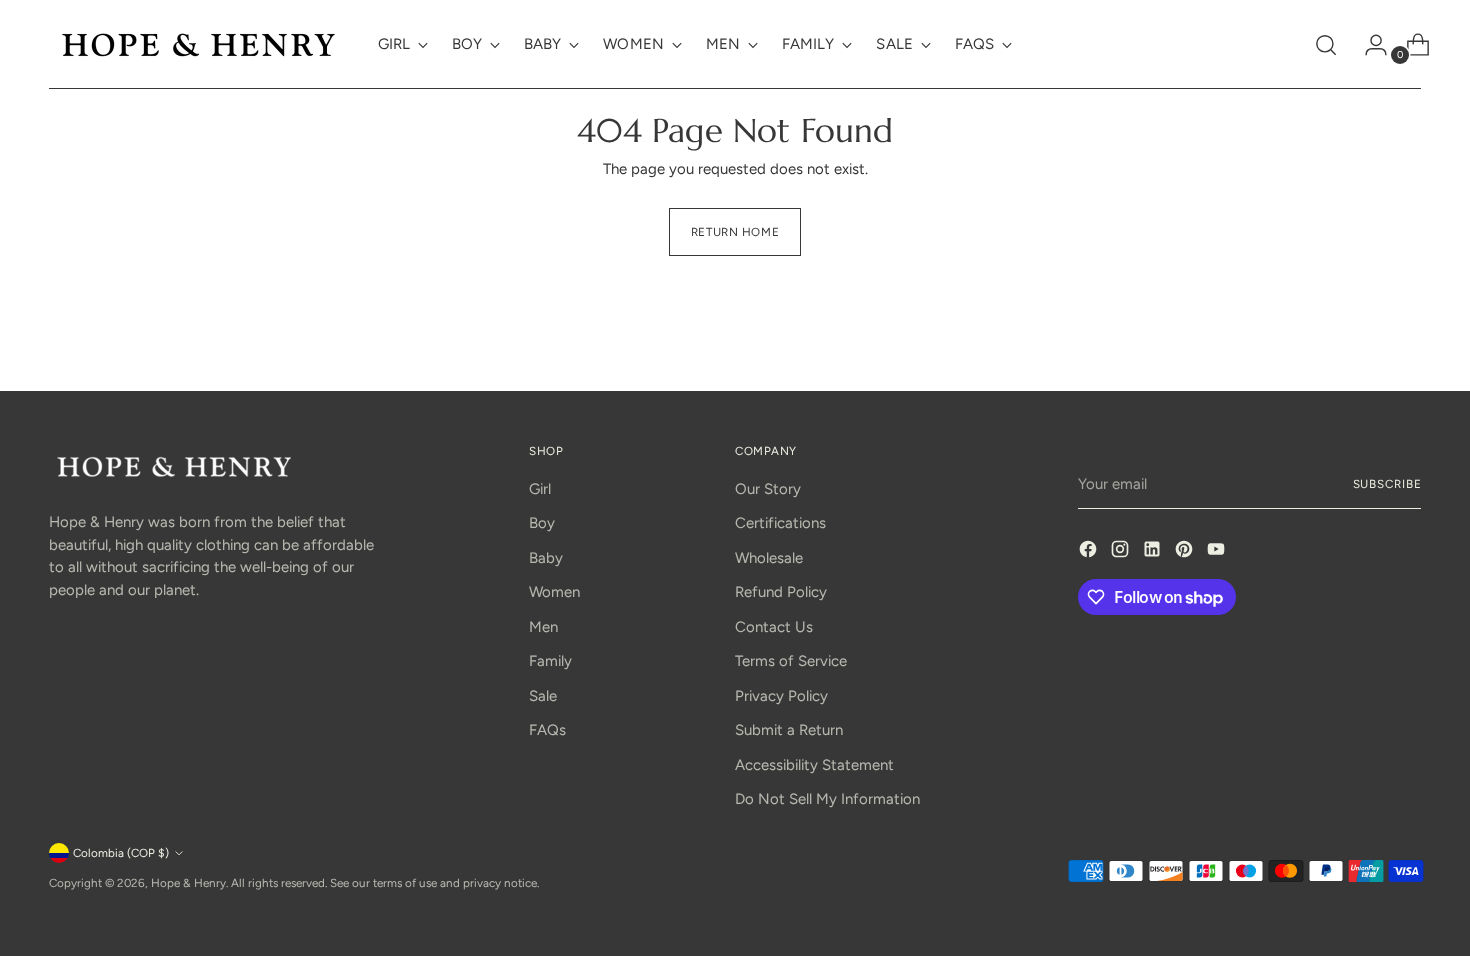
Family (550, 661)
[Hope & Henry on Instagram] (1122, 552)
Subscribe (1387, 484)
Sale (543, 696)
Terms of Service (791, 661)
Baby (546, 558)
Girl (540, 489)
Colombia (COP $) (121, 853)
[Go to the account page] (1368, 45)
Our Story (768, 489)
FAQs (547, 730)
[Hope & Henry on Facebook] (1090, 552)
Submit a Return (789, 730)
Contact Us (774, 627)
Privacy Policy (781, 696)
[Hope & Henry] (199, 44)
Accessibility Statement (814, 765)
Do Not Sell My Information (827, 799)
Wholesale (769, 558)
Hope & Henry (188, 883)
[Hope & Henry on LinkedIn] (1154, 552)
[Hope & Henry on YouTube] (1218, 552)
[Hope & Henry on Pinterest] (1186, 552)
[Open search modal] (1326, 45)
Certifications (780, 523)
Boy (542, 523)
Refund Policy (781, 592)
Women (554, 592)
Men (543, 627)
